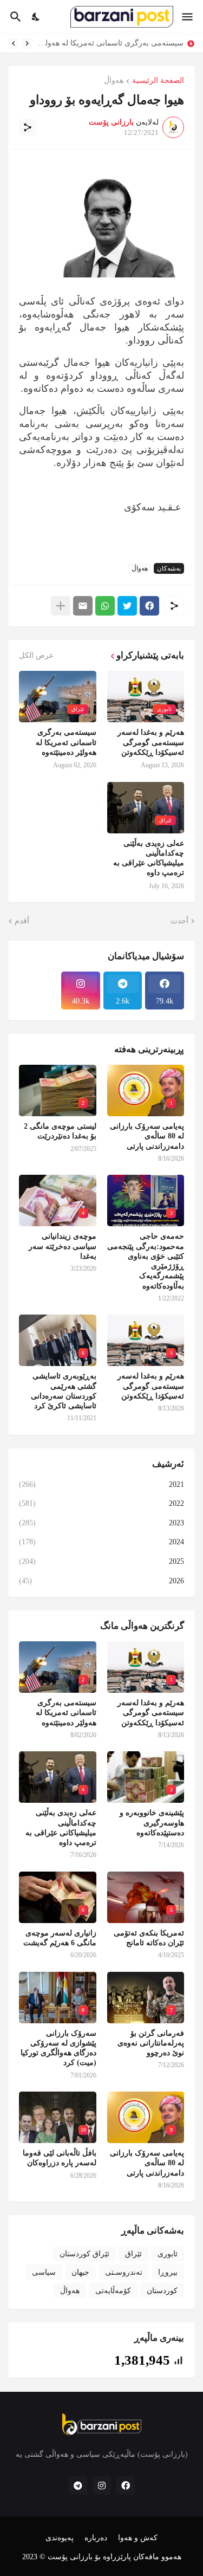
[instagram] (102, 2486)
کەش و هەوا (138, 2538)
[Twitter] (127, 606)
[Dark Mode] (36, 17)
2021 (101, 1484)
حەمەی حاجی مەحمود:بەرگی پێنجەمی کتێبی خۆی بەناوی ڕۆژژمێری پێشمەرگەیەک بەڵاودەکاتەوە (146, 1261)
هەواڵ (114, 81)
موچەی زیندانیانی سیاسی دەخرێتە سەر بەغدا (63, 1246)
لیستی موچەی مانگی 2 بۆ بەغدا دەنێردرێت (60, 1131)
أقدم (22, 921)
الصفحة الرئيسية (158, 81)
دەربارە (96, 2538)
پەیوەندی (60, 2538)
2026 (101, 1581)
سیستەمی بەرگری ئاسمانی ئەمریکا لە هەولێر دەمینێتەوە (111, 43)
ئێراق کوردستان (84, 2254)
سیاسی (44, 2272)
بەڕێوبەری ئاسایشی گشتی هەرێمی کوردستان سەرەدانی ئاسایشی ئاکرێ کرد (64, 1391)
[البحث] (14, 17)
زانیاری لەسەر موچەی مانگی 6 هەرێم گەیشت (60, 1938)
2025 (101, 1561)
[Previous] (27, 43)
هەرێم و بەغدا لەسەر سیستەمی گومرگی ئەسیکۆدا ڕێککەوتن (151, 742)
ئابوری (168, 2254)
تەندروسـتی (124, 2272)
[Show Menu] (188, 17)
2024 (101, 1542)
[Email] (83, 606)
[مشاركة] (28, 127)
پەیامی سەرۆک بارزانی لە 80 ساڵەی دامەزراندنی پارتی (147, 1136)
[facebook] (126, 2486)
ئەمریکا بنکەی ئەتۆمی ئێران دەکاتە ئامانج (149, 1938)
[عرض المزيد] (61, 606)
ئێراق (133, 2254)
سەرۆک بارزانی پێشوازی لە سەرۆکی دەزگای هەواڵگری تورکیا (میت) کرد (58, 2048)
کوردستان (162, 2291)
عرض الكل (36, 656)
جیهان (80, 2272)
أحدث (179, 921)
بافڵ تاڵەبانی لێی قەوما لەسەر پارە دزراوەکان (60, 2158)
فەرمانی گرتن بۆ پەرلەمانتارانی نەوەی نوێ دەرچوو (151, 2043)
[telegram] (78, 2486)
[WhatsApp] (105, 606)
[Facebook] (149, 606)
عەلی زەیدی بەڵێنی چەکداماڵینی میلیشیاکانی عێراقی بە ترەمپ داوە (149, 858)
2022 (101, 1503)
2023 (101, 1523)
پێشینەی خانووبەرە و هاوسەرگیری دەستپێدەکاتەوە (152, 1823)
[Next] (14, 43)
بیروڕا (168, 2272)
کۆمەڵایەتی (113, 2291)
